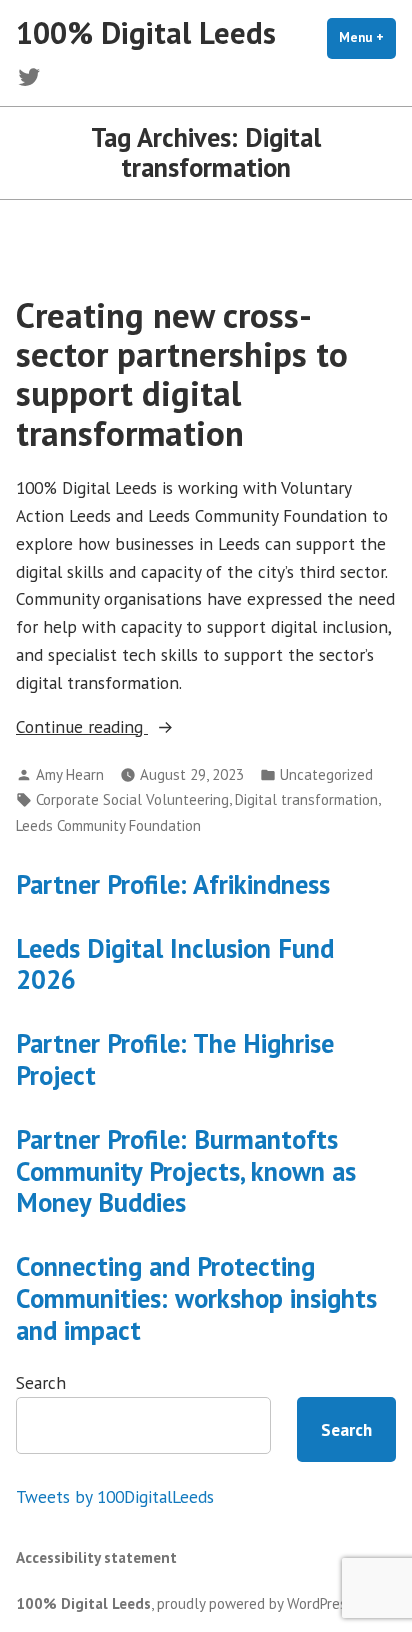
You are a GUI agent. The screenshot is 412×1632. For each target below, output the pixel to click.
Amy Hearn (70, 774)
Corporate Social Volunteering (132, 799)
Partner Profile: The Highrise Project (175, 1059)
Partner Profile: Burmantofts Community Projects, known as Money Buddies (186, 1171)
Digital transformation (306, 799)
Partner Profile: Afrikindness (173, 884)
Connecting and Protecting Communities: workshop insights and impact (196, 1298)
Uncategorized (326, 774)
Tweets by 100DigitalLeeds (115, 1496)
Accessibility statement (96, 1557)
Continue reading (140, 727)
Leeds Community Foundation (108, 825)
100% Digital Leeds (146, 32)
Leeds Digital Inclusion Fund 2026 (175, 964)
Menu (367, 37)
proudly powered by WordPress (255, 1603)
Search (41, 1382)
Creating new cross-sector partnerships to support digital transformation (182, 374)
